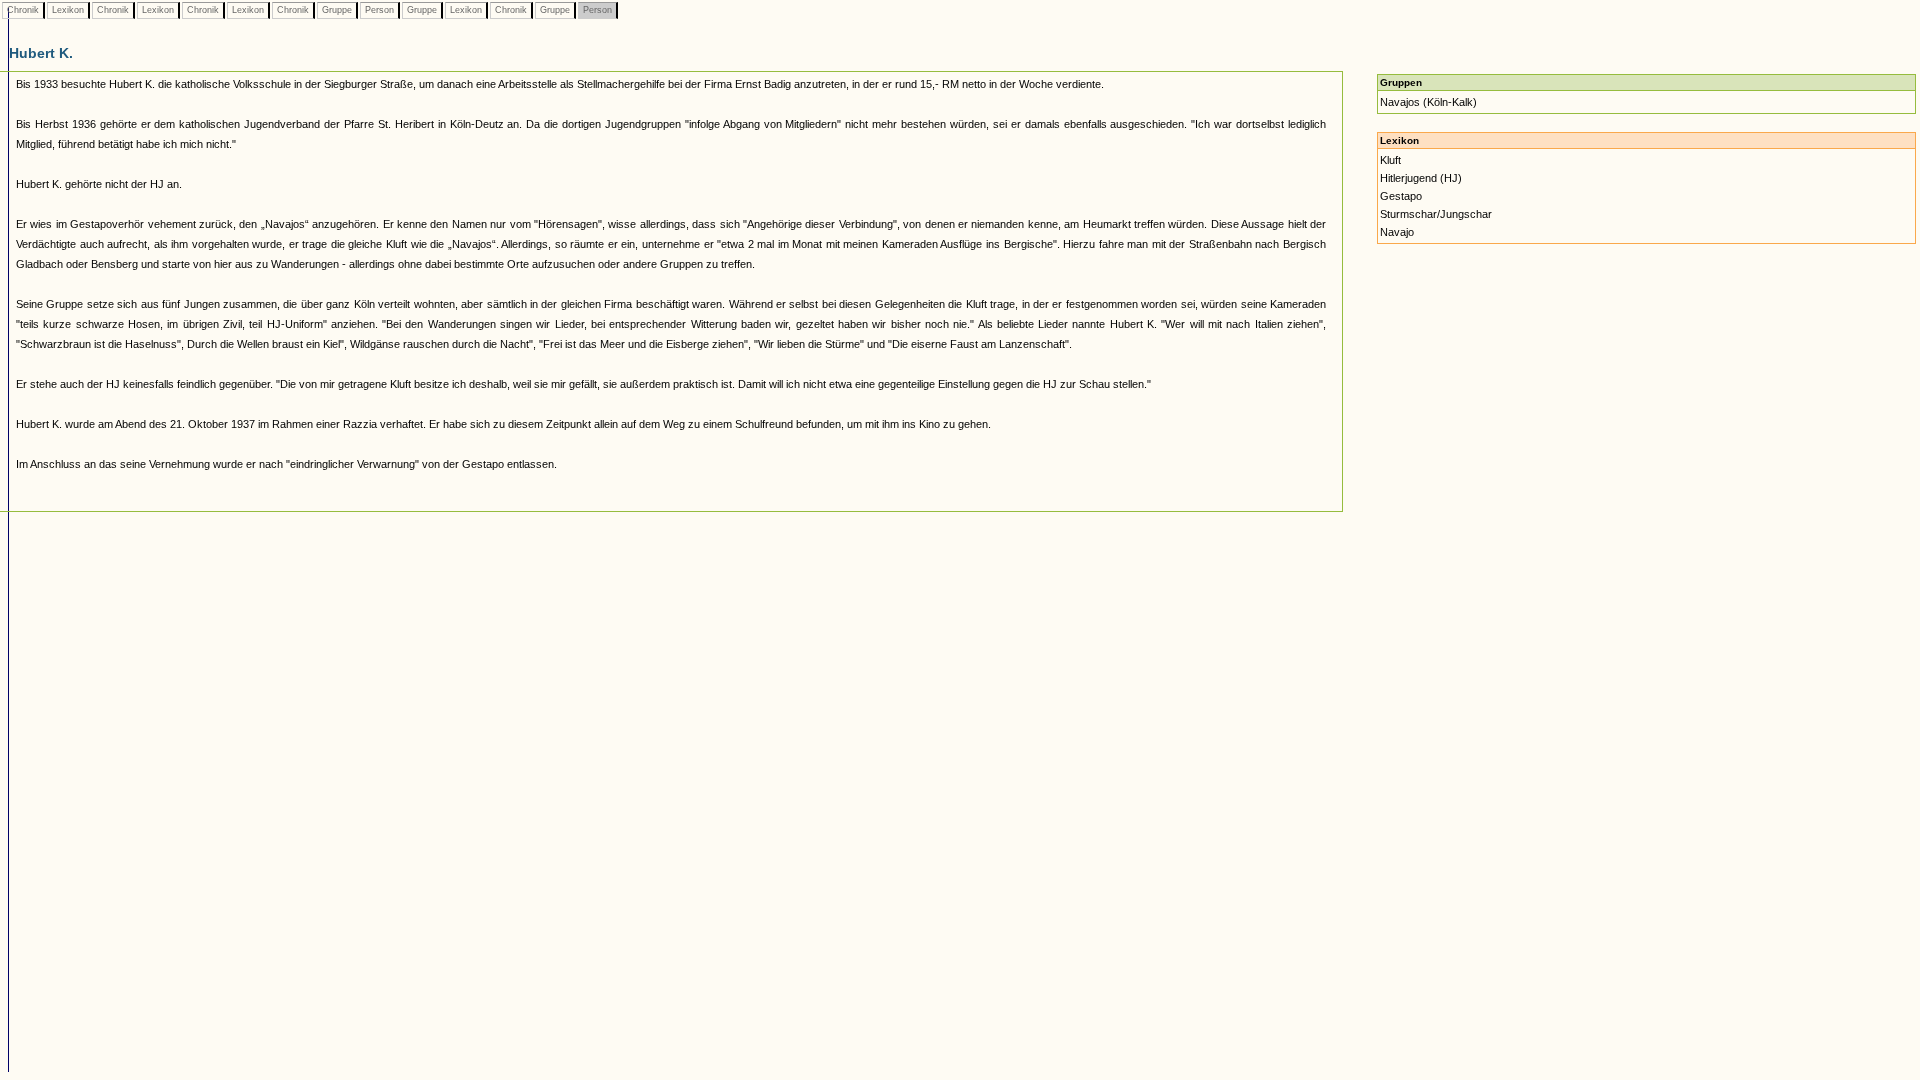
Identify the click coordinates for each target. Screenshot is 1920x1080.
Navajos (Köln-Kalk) (1428, 102)
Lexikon (68, 10)
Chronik (23, 10)
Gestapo (1401, 196)
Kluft (1390, 160)
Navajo (1397, 232)
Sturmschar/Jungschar (1436, 214)
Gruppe (337, 10)
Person (379, 10)
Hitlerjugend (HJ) (1421, 178)
